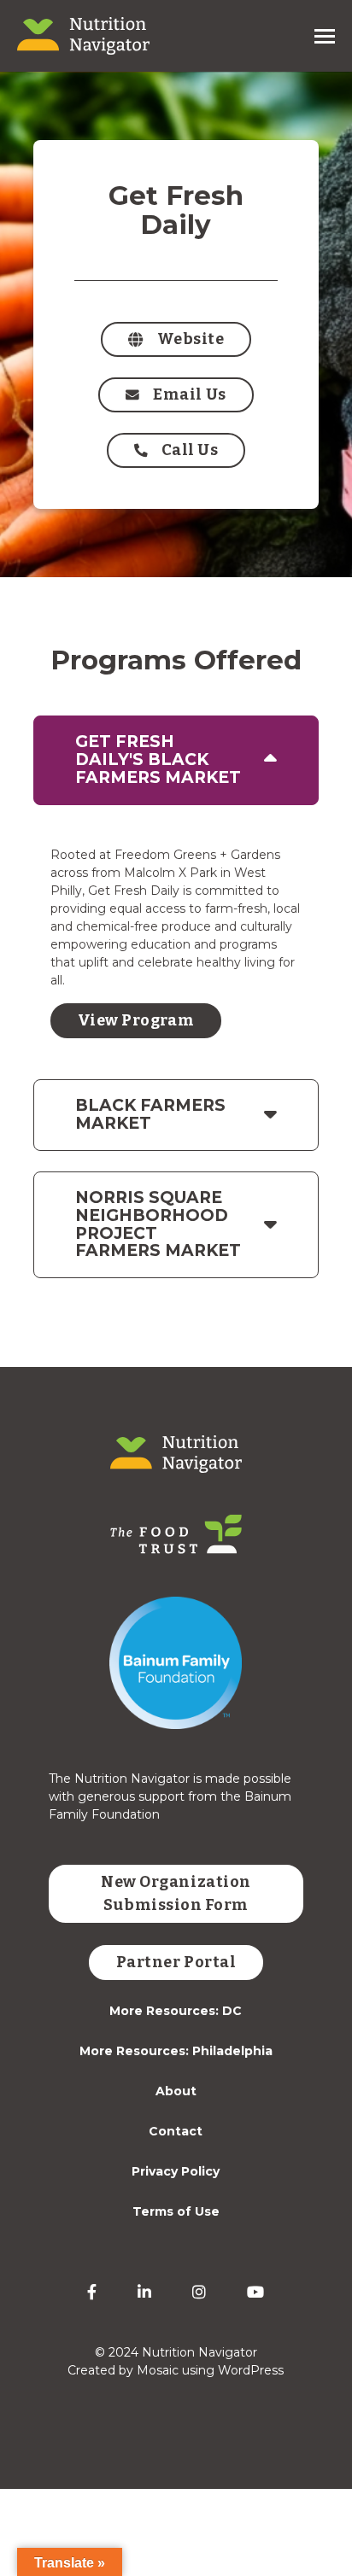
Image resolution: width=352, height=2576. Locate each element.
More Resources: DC (176, 2011)
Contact (176, 2131)
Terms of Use (176, 2211)
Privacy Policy (176, 2171)
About (176, 2091)
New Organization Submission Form (176, 1893)
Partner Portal (176, 1962)
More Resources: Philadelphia (176, 2051)
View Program (136, 1020)
